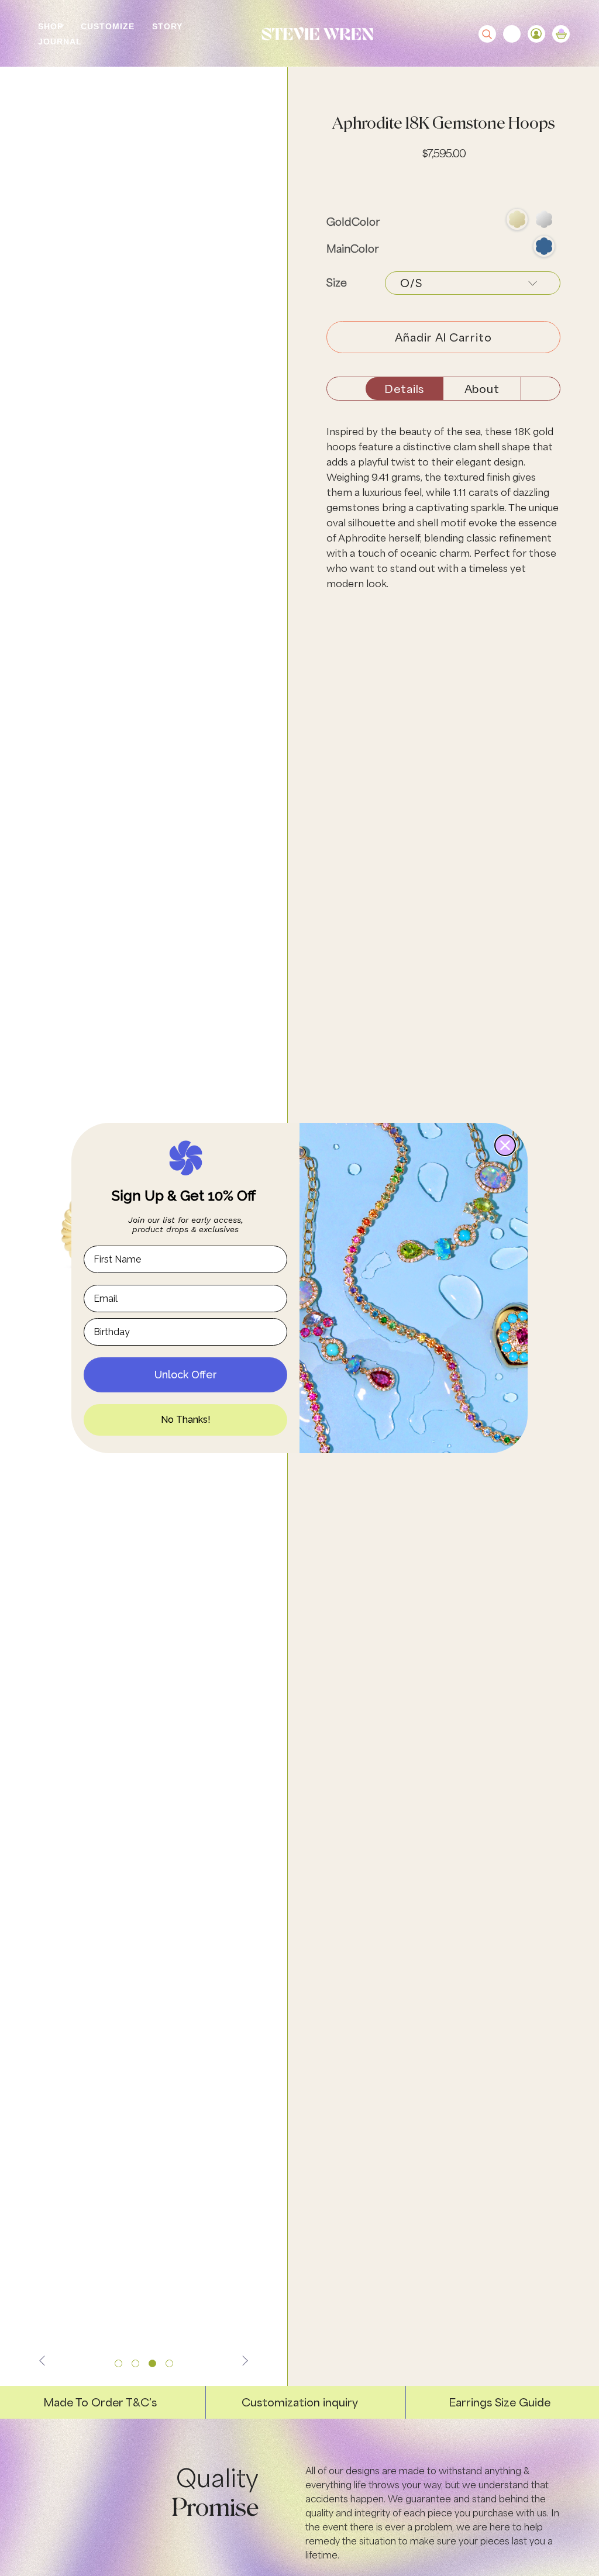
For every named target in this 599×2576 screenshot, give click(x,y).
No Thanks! (186, 1420)
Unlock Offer (186, 1375)
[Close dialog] (505, 1145)
